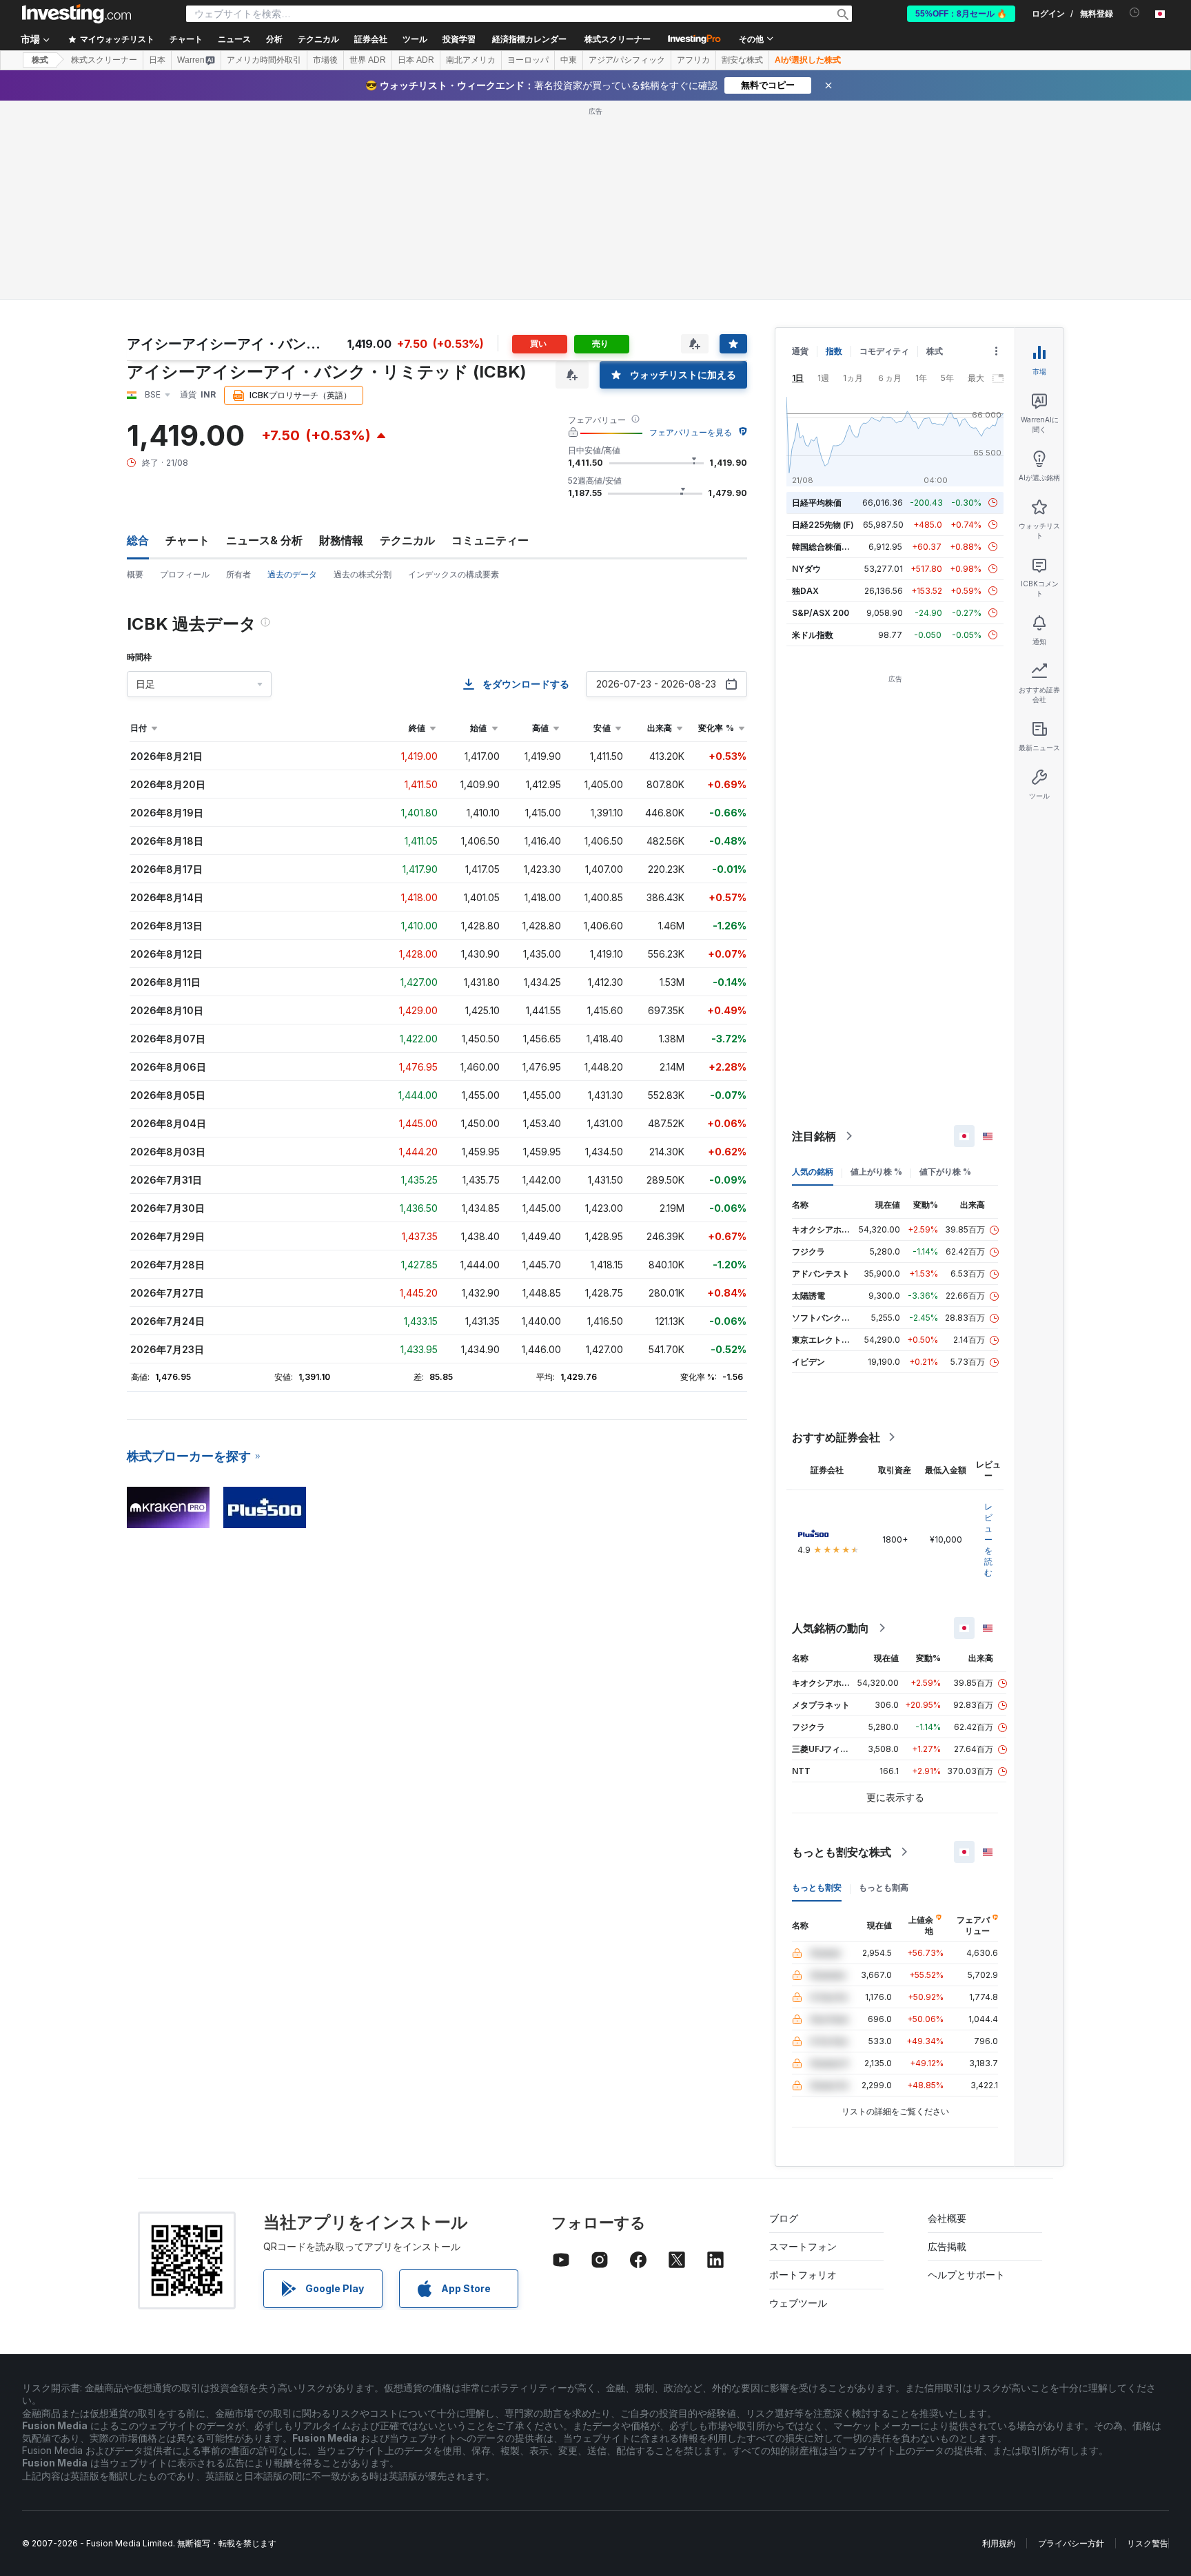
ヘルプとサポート (966, 2275)
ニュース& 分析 (264, 540)
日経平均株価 (817, 503)
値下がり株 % (945, 1172)
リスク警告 (1148, 2543)
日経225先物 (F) (823, 525)
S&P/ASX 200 (821, 613)
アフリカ (693, 60)
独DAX (805, 591)
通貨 (800, 351)
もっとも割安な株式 (842, 1852)
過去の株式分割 (363, 574)
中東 (569, 60)
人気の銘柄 (813, 1172)
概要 (135, 574)
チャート (187, 540)
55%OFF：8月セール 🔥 (961, 14)
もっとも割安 (817, 1887)
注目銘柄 (814, 1136)
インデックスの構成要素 (454, 574)
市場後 (325, 60)
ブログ (784, 2218)
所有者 (238, 574)
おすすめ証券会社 (836, 1437)
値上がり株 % (876, 1172)
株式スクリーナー (618, 39)
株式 (40, 60)
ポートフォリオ (803, 2275)
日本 (157, 60)
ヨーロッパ (528, 60)
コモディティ (884, 351)
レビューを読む (988, 1539)
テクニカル (407, 540)
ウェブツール (798, 2303)
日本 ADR (416, 60)
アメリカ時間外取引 (264, 60)
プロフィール (185, 574)
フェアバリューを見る (691, 432)
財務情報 (341, 540)
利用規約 (999, 2543)
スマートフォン (803, 2246)
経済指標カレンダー (529, 39)
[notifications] (1135, 13)
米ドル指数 (813, 635)
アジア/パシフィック (627, 60)
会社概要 (947, 2218)
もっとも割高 (884, 1887)
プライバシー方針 (1071, 2543)
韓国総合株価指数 (825, 547)
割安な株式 (742, 60)
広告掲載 (947, 2246)
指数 (834, 351)
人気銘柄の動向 (831, 1628)
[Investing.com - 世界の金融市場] (77, 14)
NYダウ (806, 569)
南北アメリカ (471, 60)
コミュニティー (490, 540)
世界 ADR (368, 60)
